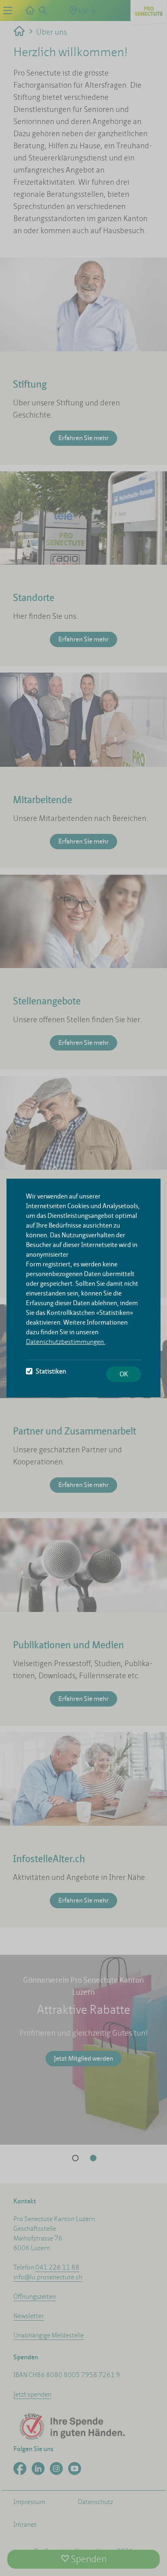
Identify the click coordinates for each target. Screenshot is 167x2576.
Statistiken (51, 1371)
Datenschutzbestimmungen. (66, 1342)
